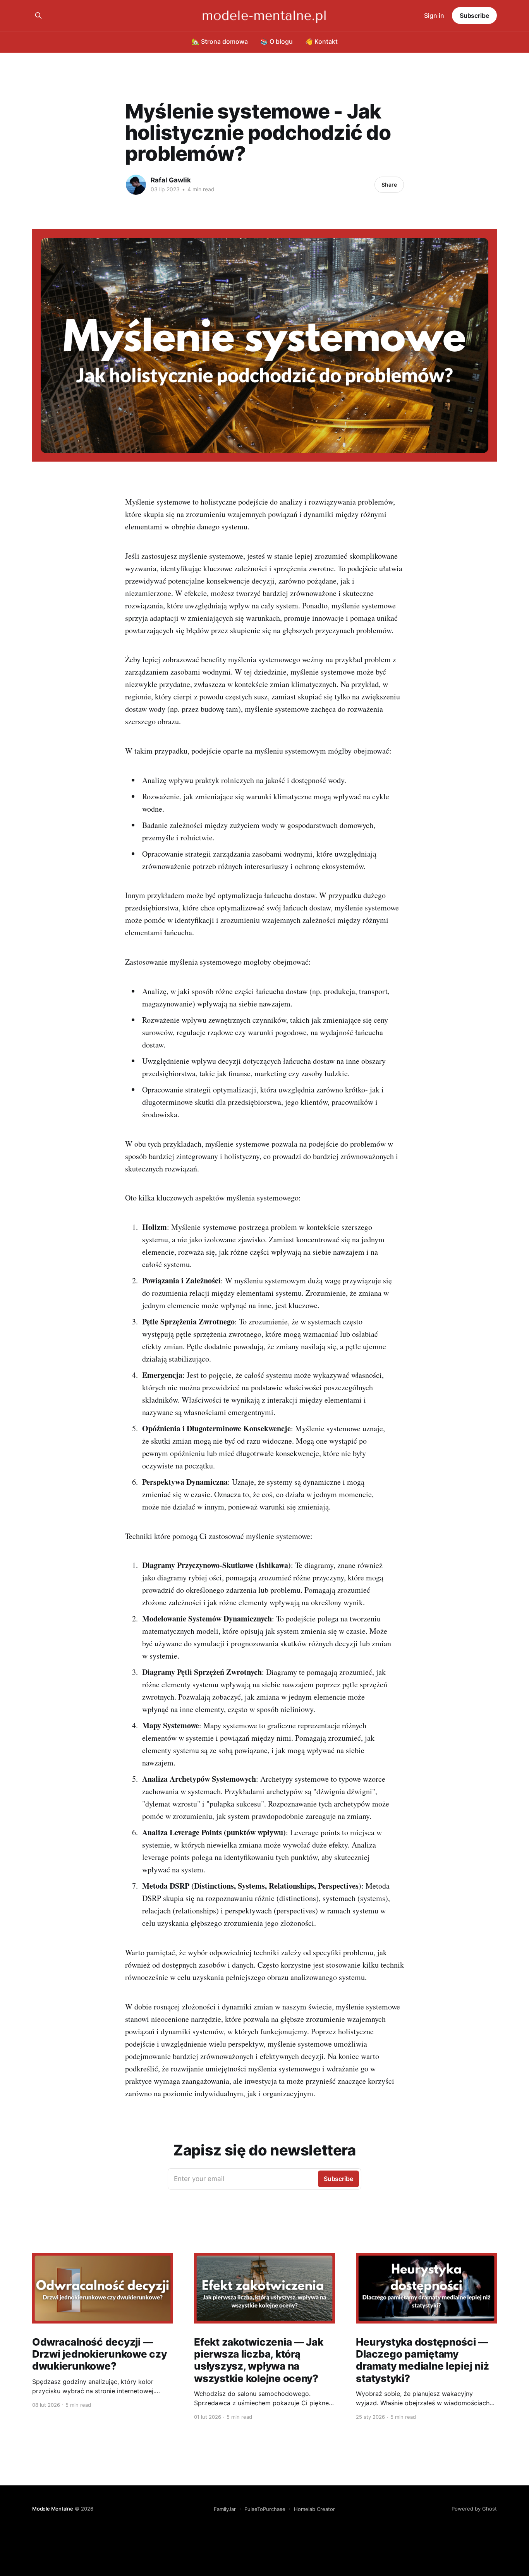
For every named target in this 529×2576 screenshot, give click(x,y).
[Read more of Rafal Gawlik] (136, 185)
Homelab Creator (314, 2509)
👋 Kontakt (321, 41)
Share (389, 185)
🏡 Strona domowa (220, 41)
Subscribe (474, 15)
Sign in (434, 15)
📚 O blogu (277, 41)
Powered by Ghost (474, 2509)
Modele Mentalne (53, 2509)
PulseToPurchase (265, 2509)
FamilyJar (225, 2509)
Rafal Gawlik (171, 180)
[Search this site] (38, 15)
